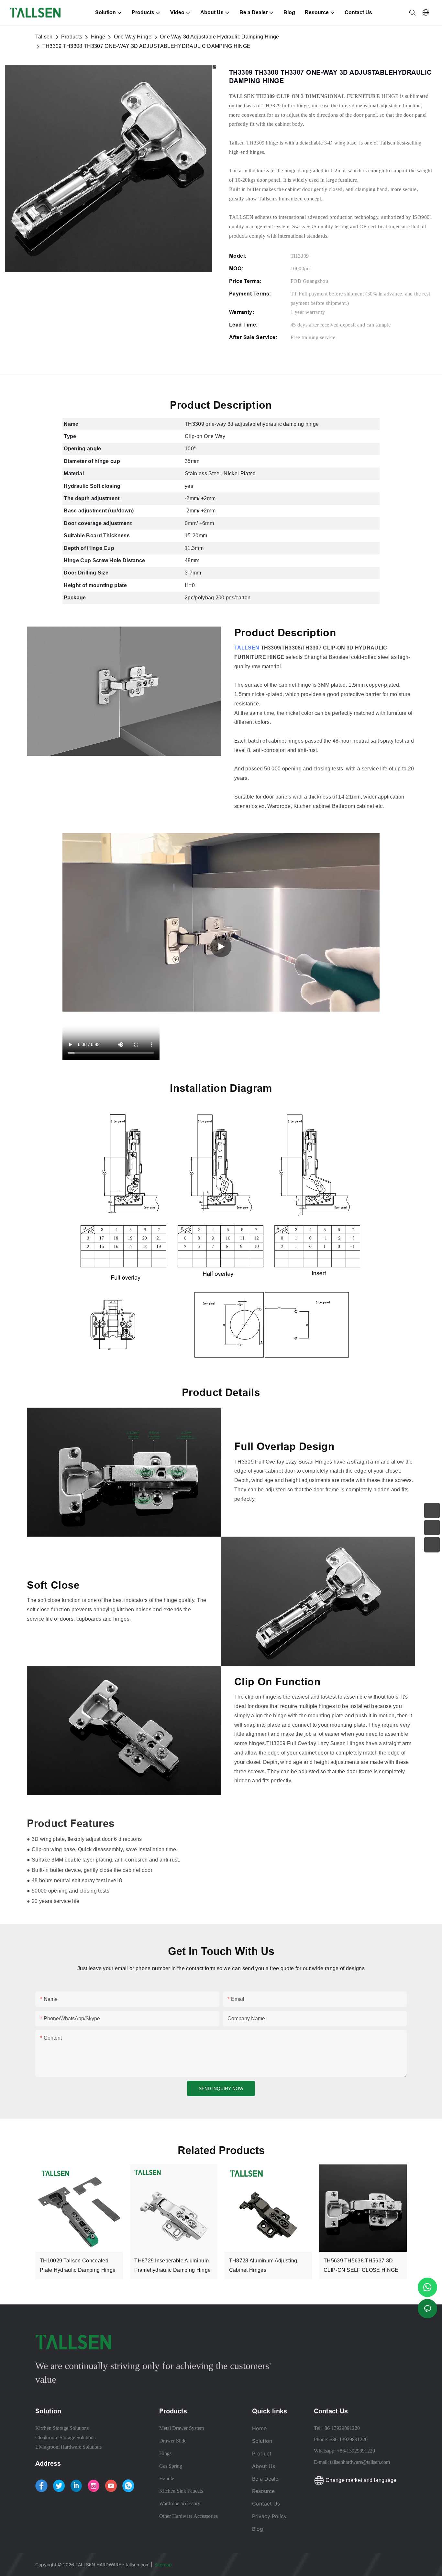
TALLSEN (247, 648)
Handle (167, 2479)
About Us (264, 2466)
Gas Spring (171, 2466)
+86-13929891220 (341, 2428)
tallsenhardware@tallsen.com (360, 2462)
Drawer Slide (173, 2441)
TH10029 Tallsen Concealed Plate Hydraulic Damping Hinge (78, 2265)
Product (262, 2453)
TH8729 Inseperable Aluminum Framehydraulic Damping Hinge (172, 2265)
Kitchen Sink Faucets (181, 2491)
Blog (258, 2529)
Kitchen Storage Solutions (62, 2428)
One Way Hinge (133, 37)
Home (259, 2428)
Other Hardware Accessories (188, 2516)
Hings (165, 2453)
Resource (264, 2491)
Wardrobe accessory (180, 2503)
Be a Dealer (266, 2479)
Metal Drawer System (182, 2428)
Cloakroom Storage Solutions (65, 2437)
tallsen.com (138, 2565)
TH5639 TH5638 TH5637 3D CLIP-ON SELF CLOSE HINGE (361, 2265)
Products (72, 37)
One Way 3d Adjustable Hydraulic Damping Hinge (219, 37)
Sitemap (164, 2565)
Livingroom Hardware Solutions (68, 2447)
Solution (262, 2441)
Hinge (98, 37)
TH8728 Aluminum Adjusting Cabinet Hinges (263, 2265)
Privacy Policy (269, 2516)
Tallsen (44, 37)
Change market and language (360, 2480)
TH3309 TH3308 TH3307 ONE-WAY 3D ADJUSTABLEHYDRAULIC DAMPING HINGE (147, 46)
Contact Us (266, 2504)
